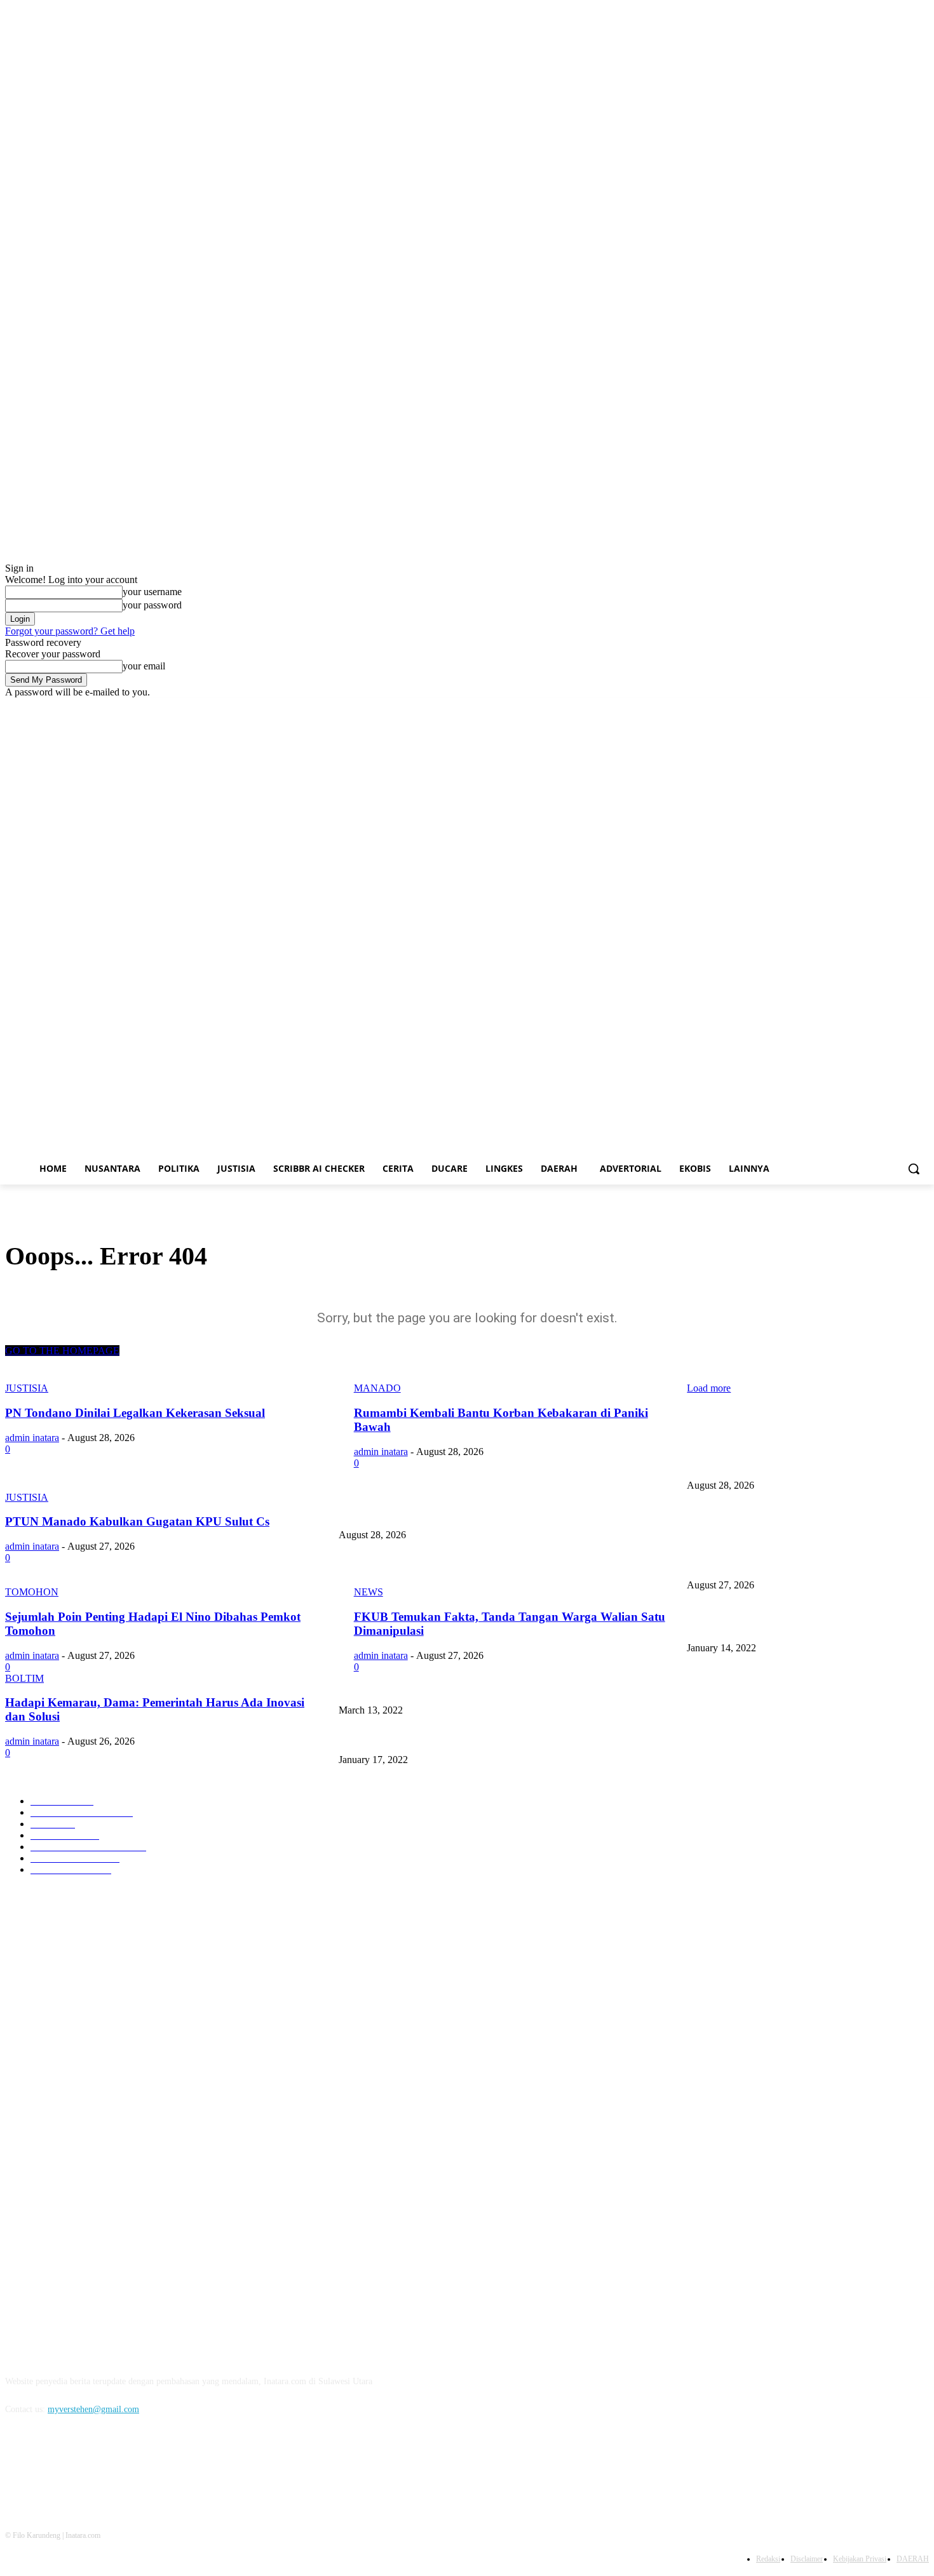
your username (152, 592)
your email (144, 666)
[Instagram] (869, 707)
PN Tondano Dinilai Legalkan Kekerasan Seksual (775, 1464)
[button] (914, 1169)
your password (152, 605)
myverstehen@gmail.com (93, 2409)
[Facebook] (851, 707)
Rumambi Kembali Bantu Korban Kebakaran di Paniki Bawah (450, 1514)
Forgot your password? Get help (70, 631)
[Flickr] (83, 2467)
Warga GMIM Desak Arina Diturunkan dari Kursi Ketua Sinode (802, 1627)
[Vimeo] (904, 707)
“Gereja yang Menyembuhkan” (394, 1739)
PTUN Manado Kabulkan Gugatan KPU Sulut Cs (427, 1564)
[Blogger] (18, 2467)
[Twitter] (887, 707)
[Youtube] (922, 707)
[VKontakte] (148, 2467)
